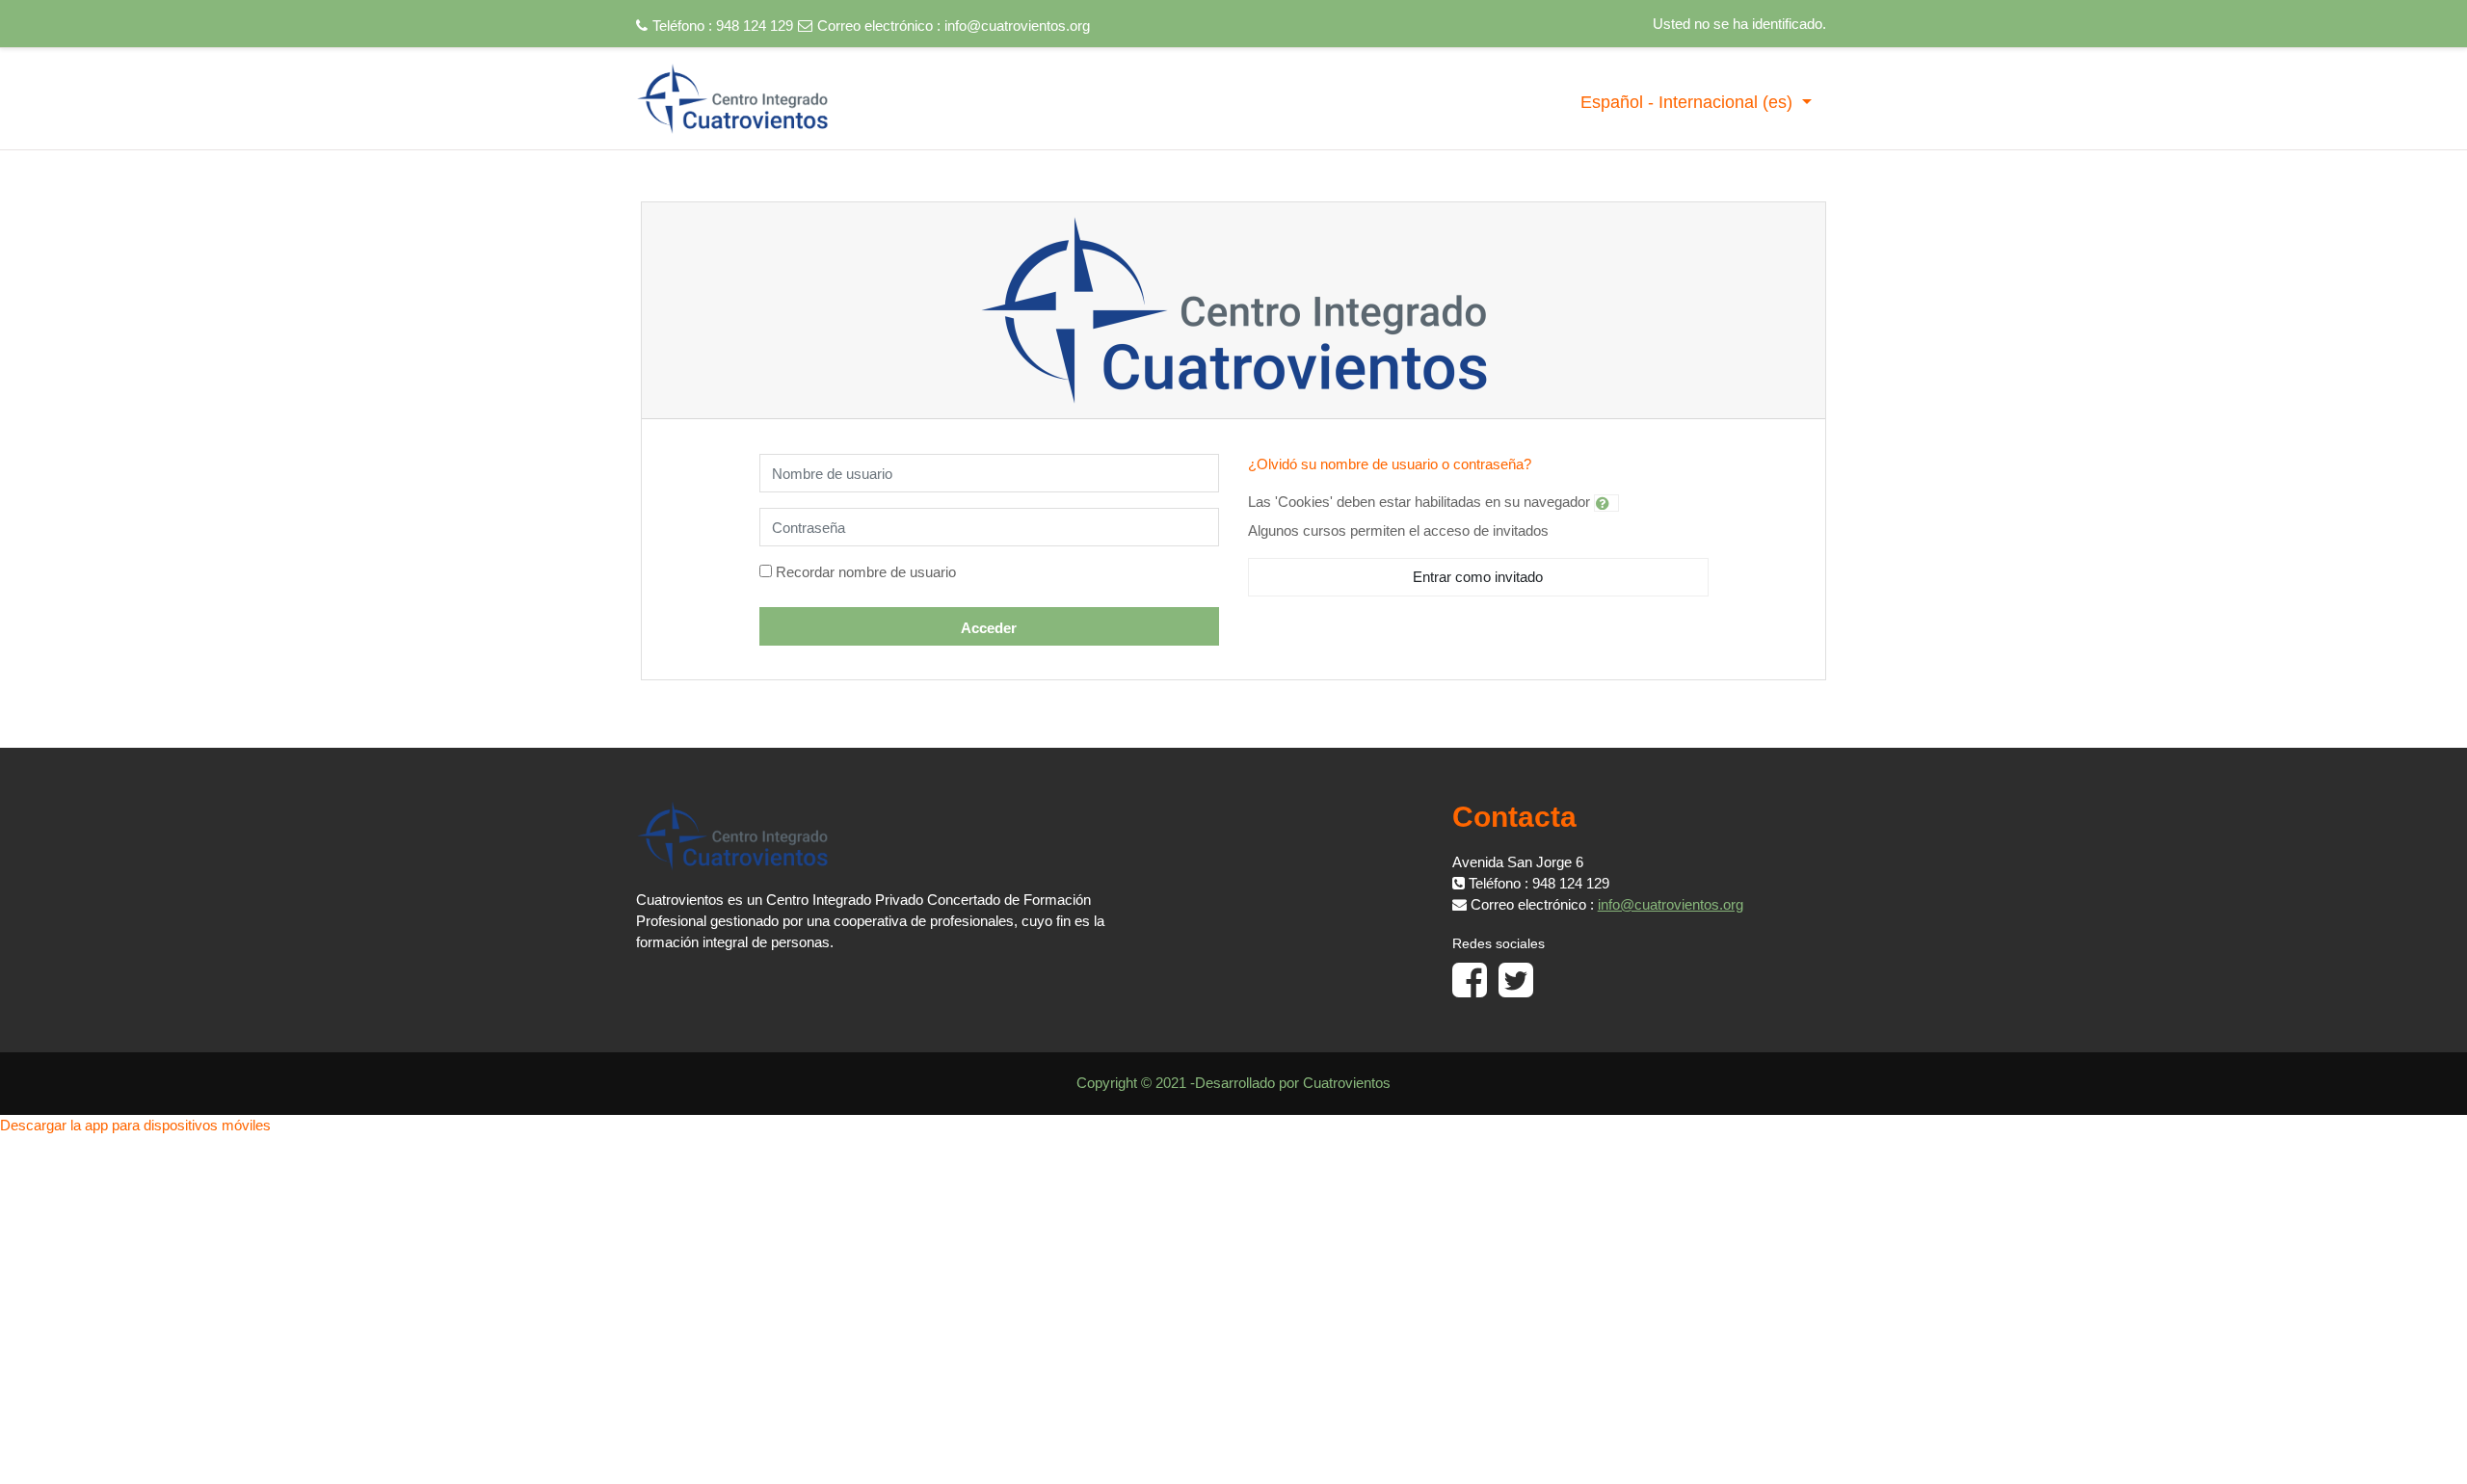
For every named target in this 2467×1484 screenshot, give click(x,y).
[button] (1606, 503)
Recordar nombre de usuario (866, 572)
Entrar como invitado (1478, 577)
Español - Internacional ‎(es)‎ (1689, 102)
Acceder (989, 628)
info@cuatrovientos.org (1017, 26)
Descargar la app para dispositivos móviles (135, 1125)
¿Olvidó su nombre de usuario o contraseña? (1390, 464)
